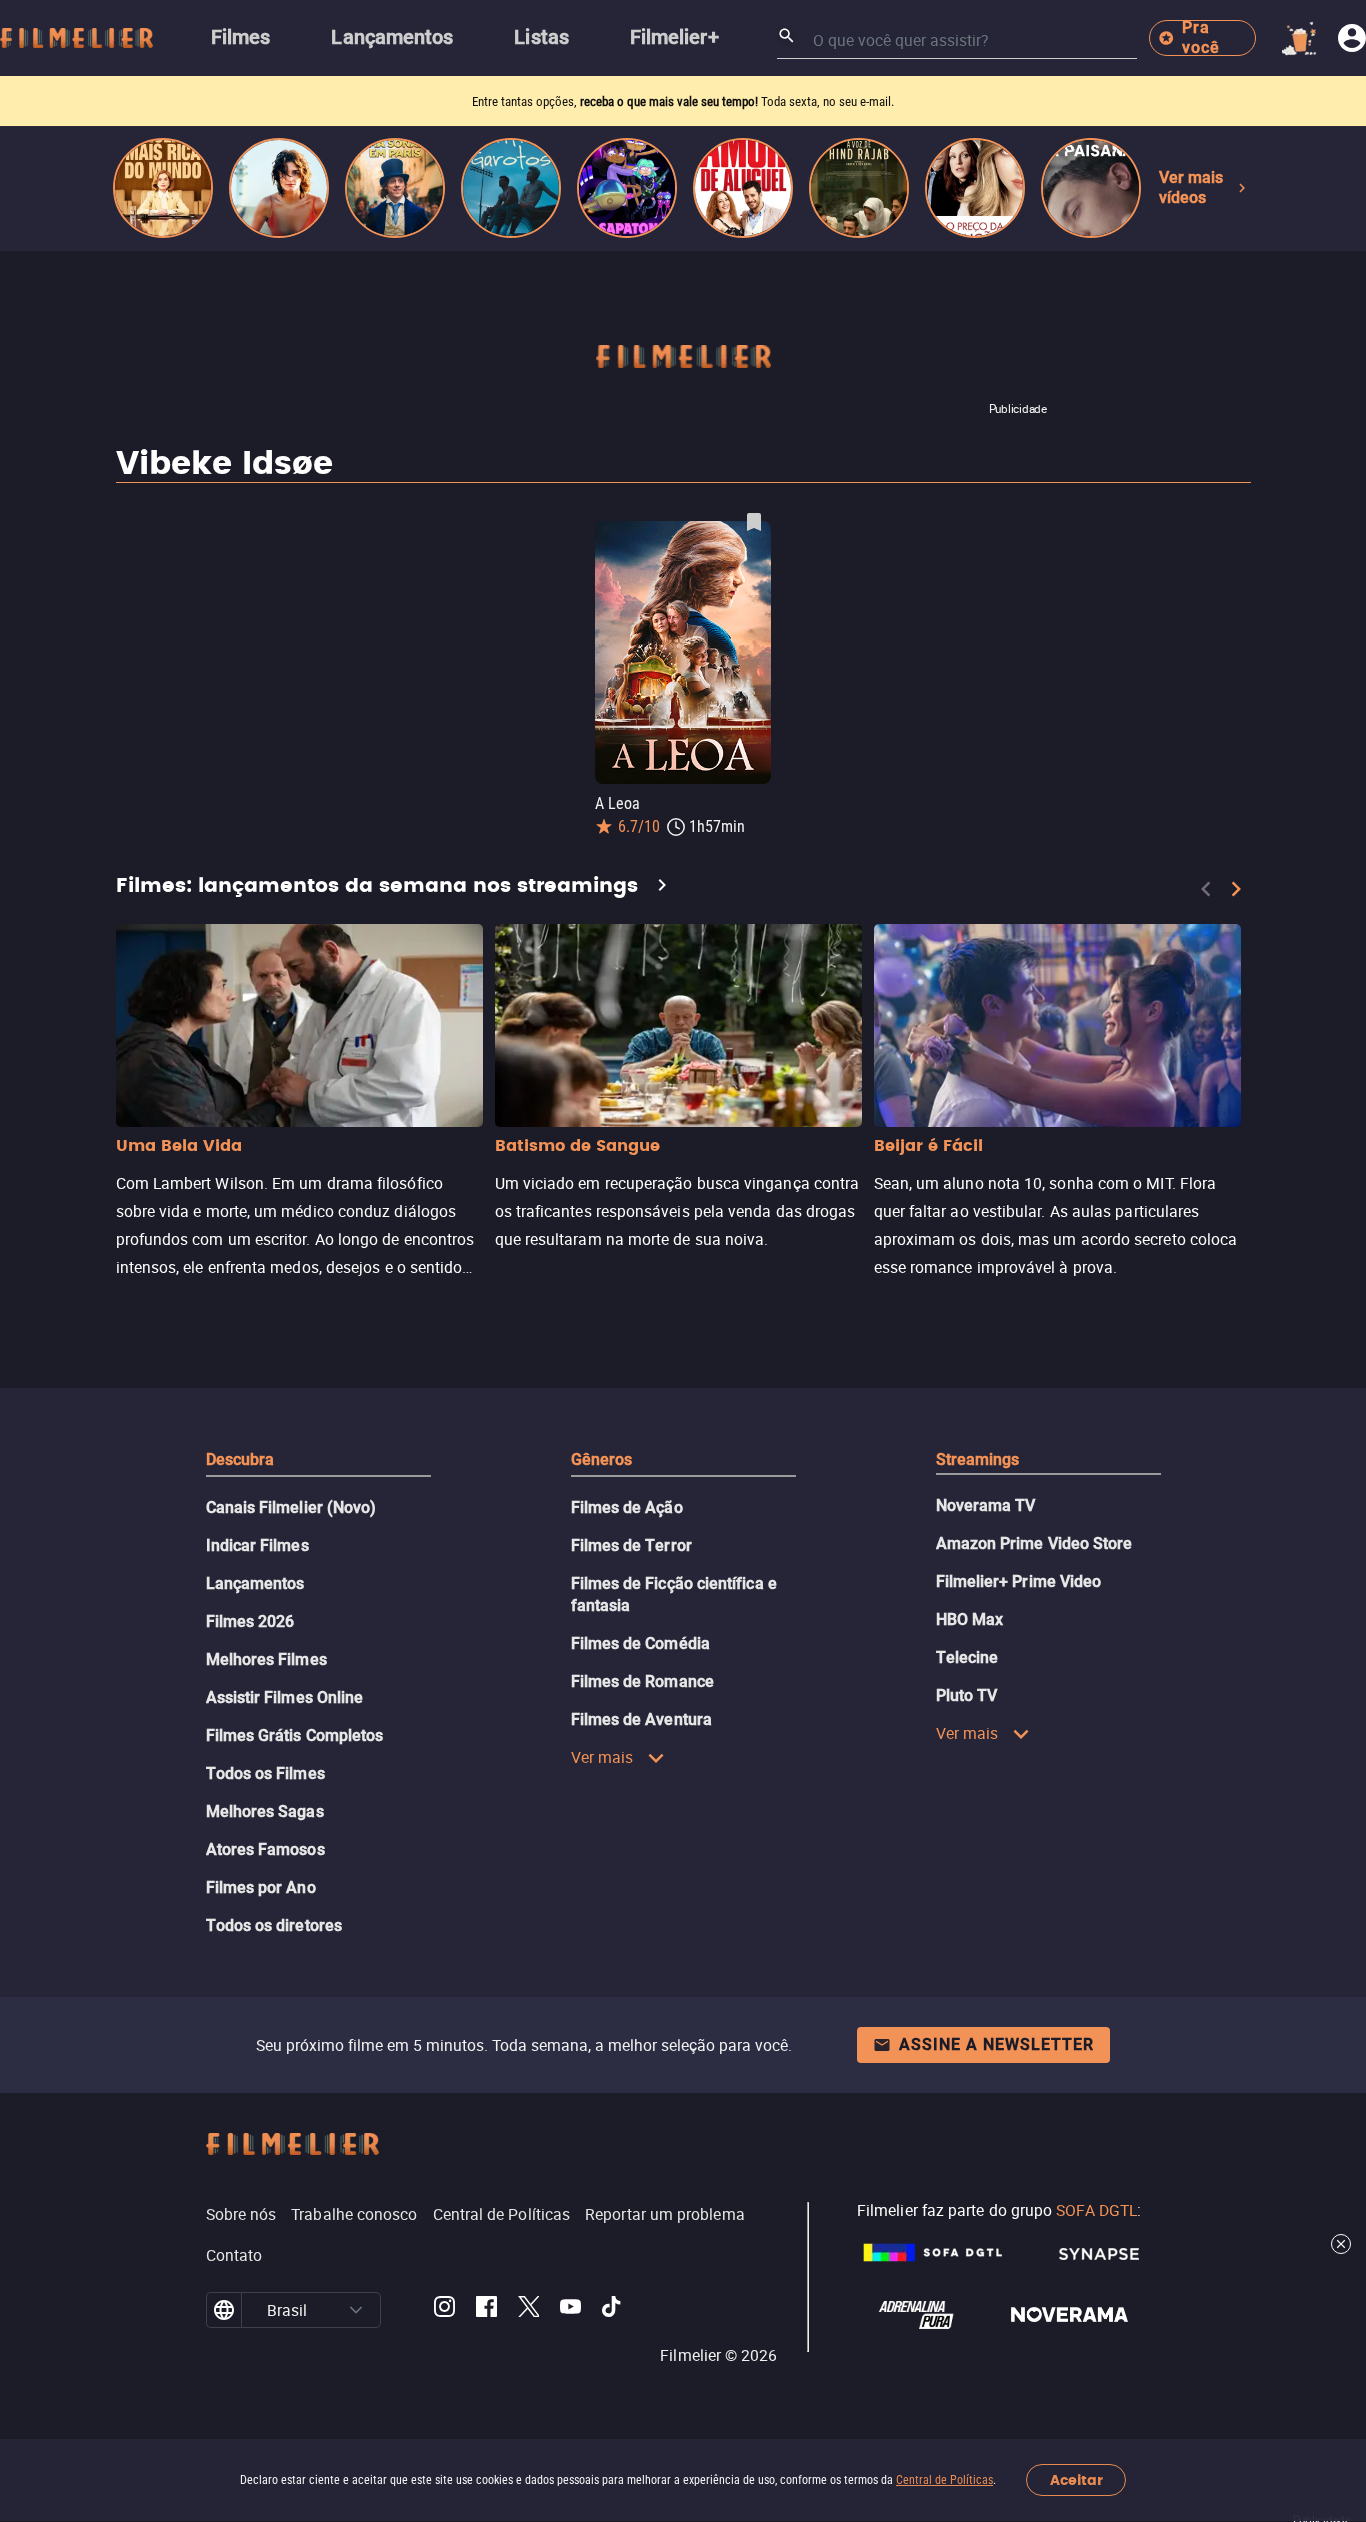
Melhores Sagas (265, 1811)
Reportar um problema (665, 2214)
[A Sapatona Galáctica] (627, 188)
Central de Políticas (944, 2480)
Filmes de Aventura (641, 1719)
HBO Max (970, 1619)
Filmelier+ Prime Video (1019, 1581)
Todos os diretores (274, 1925)
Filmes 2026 (250, 1621)
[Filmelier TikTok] (612, 2310)
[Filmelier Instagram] (444, 2310)
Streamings (978, 1459)
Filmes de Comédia (640, 1643)
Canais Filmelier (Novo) (291, 1507)
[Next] (1236, 889)
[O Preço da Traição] (975, 188)
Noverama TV (986, 1505)
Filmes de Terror (631, 1545)
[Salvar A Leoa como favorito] (754, 522)
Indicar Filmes (257, 1545)
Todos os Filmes (265, 1773)
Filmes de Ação (627, 1507)
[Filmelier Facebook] (486, 2310)
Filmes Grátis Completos (295, 1735)
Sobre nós (241, 2214)
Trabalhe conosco (354, 2214)
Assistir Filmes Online (285, 1697)
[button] (356, 2310)
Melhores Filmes (266, 1659)
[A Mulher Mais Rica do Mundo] (163, 188)
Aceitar (1076, 2480)
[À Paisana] (1091, 188)
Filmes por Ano (261, 1887)
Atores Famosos (265, 1849)
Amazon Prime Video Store (1034, 1543)
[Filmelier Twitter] (528, 2310)
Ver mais (602, 1757)
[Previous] (1206, 889)
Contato (234, 2255)
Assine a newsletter (996, 2044)
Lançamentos (255, 1583)
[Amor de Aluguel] (743, 188)
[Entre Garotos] (511, 188)
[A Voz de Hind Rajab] (859, 188)
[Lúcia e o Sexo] (279, 188)
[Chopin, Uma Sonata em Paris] (395, 188)
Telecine (967, 1657)
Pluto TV (967, 1695)
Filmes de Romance (642, 1681)
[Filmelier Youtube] (570, 2310)
